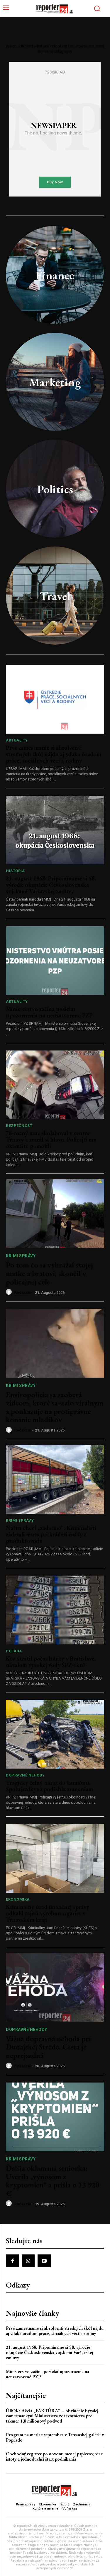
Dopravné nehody (25, 1775)
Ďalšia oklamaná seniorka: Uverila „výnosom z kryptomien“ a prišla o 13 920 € (53, 2181)
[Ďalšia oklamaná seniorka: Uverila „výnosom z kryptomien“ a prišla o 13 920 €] (55, 2117)
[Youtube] (44, 2261)
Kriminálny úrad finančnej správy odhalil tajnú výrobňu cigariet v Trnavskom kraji (48, 1913)
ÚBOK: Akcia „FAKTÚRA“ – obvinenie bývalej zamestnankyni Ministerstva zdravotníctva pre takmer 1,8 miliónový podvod (52, 2416)
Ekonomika (18, 1899)
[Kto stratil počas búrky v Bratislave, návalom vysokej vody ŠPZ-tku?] (55, 1610)
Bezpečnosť (19, 1126)
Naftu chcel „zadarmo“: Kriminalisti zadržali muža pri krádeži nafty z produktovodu (51, 1534)
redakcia (23, 1293)
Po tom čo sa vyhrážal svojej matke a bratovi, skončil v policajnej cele (49, 1273)
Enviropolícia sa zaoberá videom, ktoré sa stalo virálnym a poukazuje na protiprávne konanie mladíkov (55, 1407)
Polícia (14, 1651)
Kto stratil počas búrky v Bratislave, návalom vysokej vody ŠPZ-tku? (51, 1662)
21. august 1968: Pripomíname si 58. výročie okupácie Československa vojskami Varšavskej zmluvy (51, 885)
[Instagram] (28, 2261)
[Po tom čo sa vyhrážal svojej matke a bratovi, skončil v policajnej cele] (55, 1214)
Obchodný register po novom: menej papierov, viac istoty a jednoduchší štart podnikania (54, 2456)
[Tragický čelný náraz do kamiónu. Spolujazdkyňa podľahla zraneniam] (55, 1734)
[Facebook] (12, 2261)
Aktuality (17, 740)
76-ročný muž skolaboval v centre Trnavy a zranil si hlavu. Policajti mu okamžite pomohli (51, 1140)
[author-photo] (10, 1292)
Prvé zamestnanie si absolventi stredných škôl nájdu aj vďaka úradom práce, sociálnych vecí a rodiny (54, 754)
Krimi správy (21, 1256)
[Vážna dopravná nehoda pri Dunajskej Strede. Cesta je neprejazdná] (55, 1987)
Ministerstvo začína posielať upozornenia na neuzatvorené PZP (49, 1012)
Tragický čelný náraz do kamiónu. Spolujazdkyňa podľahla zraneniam (49, 1786)
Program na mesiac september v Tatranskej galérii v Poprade (55, 2437)
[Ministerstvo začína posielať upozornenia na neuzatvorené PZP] (55, 961)
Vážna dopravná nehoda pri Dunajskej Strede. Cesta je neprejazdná (48, 2047)
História (15, 871)
